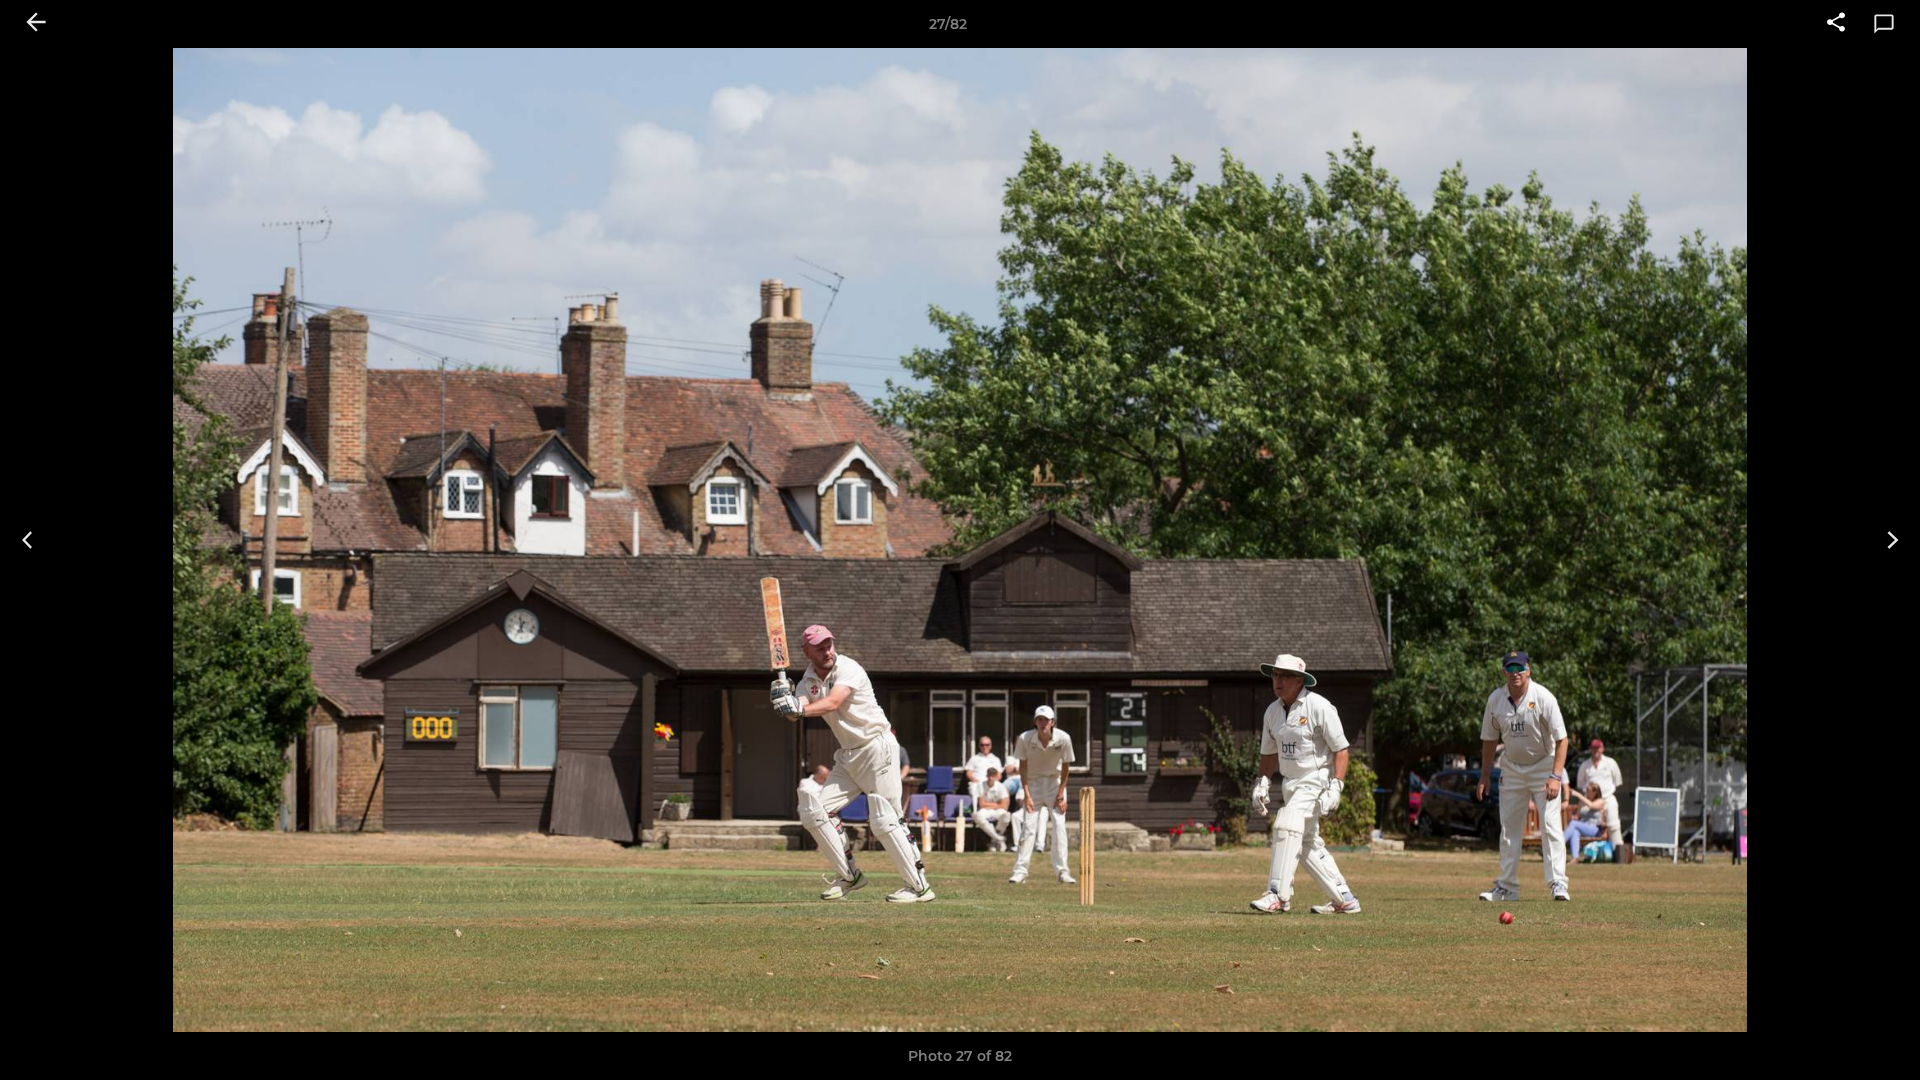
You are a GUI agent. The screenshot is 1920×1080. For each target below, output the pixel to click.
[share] (1836, 24)
